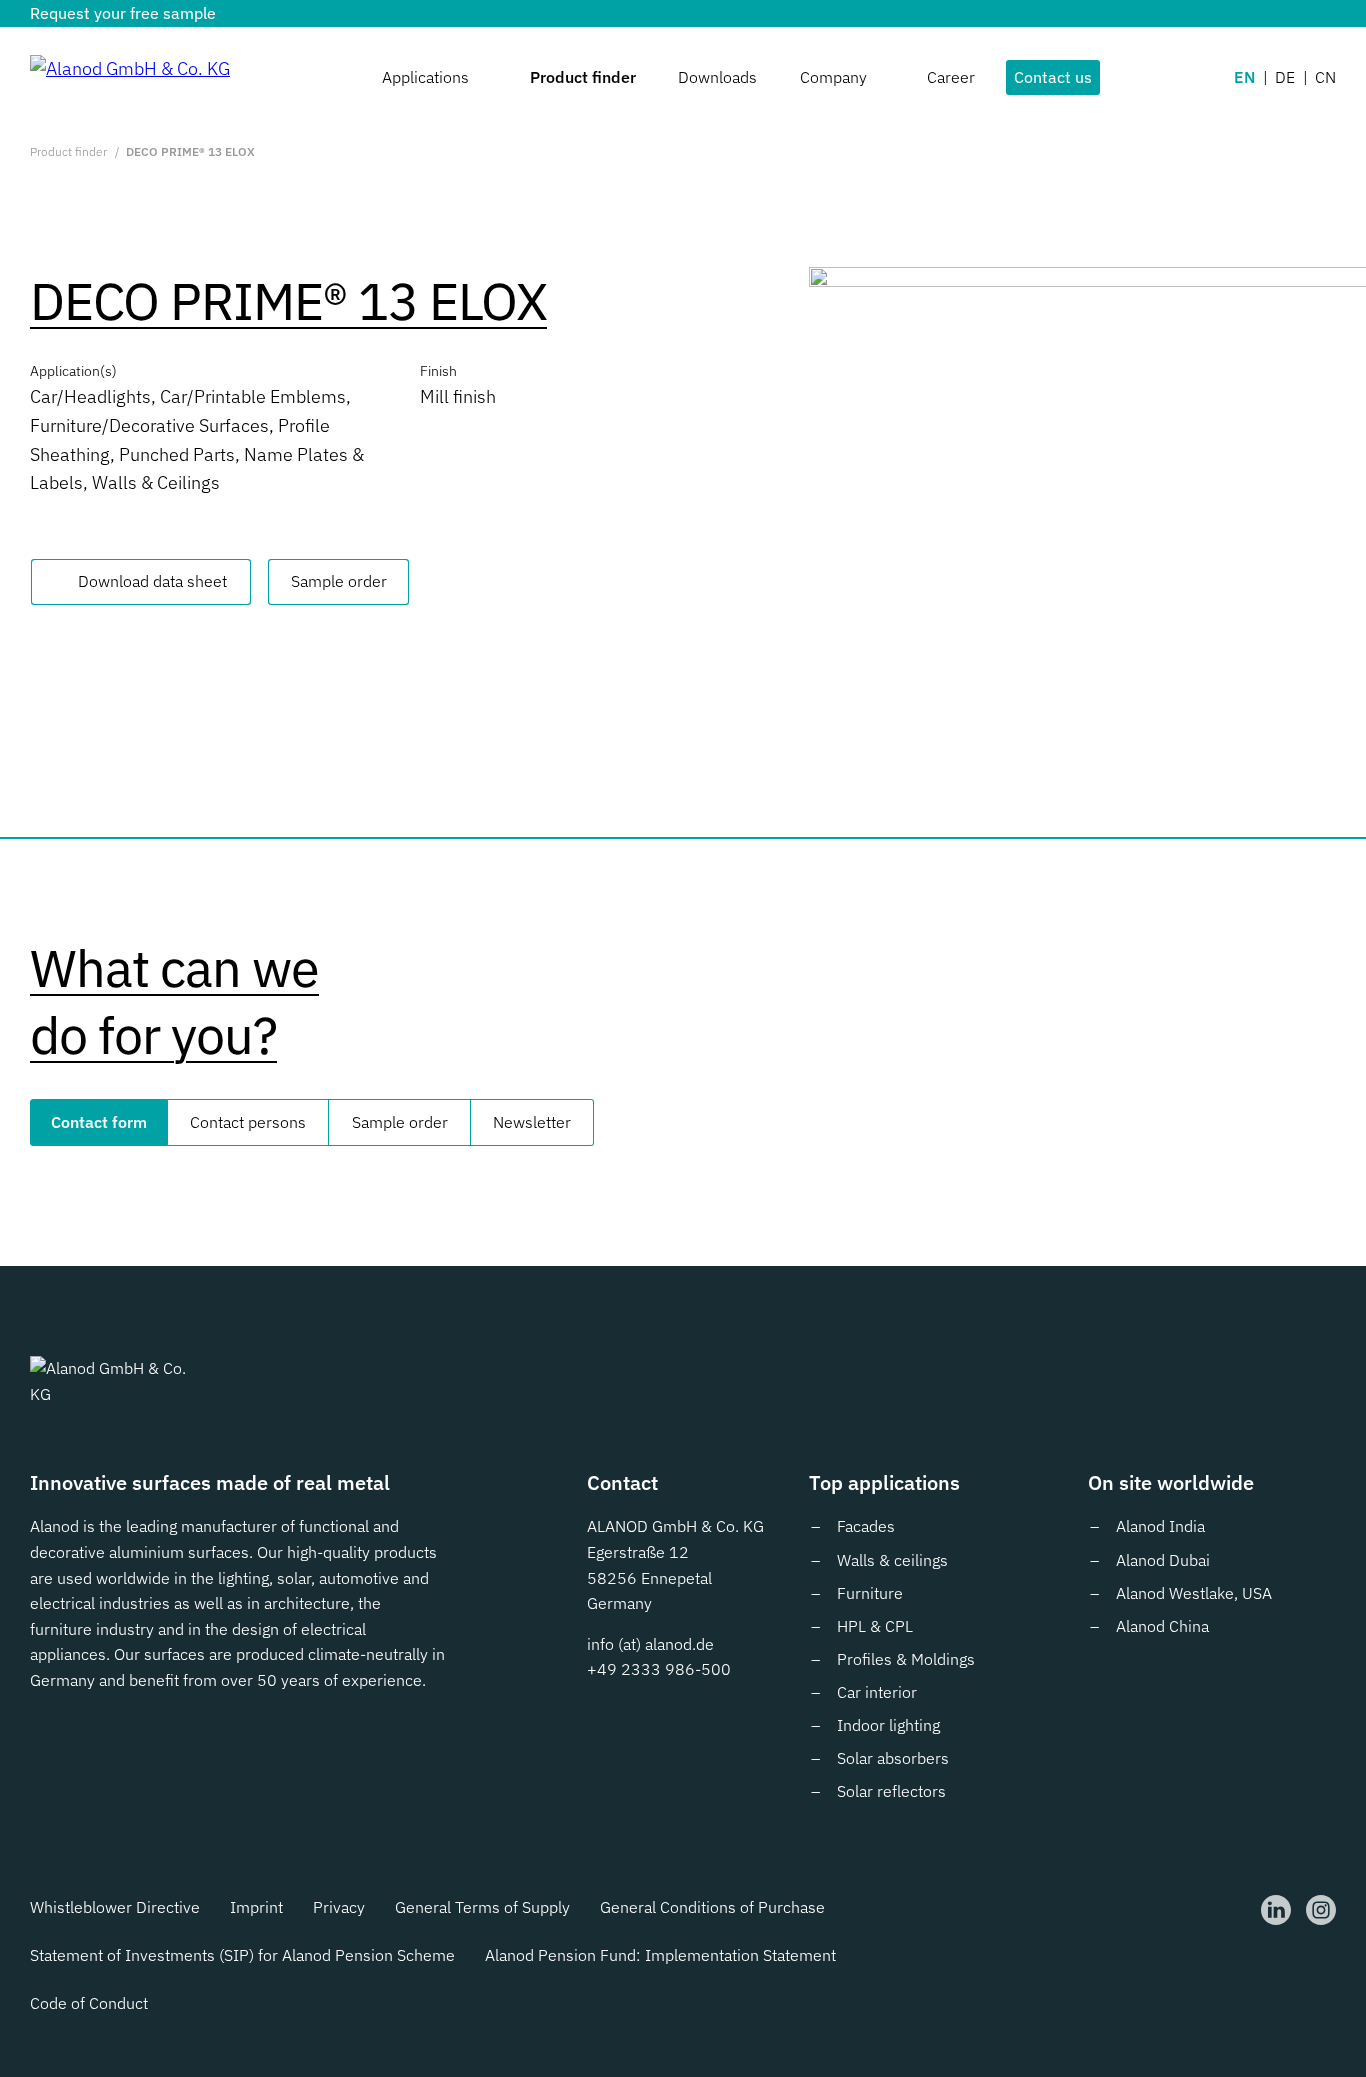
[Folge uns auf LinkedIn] (1276, 1910)
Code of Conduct (89, 2003)
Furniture (870, 1593)
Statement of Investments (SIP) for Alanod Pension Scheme (242, 1955)
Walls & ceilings (892, 1560)
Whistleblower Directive (115, 1907)
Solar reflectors (891, 1791)
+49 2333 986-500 (659, 1669)
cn (1325, 77)
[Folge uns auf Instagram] (1321, 1910)
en (1244, 77)
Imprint (256, 1907)
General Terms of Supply (482, 1907)
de (1285, 77)
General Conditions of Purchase (712, 1907)
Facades (866, 1526)
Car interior (877, 1692)
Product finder (68, 151)
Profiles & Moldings (906, 1659)
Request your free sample (123, 13)
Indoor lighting (888, 1725)
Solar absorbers (893, 1758)
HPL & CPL (875, 1626)
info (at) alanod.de (650, 1644)
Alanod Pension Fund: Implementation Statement (660, 1955)
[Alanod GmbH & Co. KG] (130, 77)
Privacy (339, 1907)
